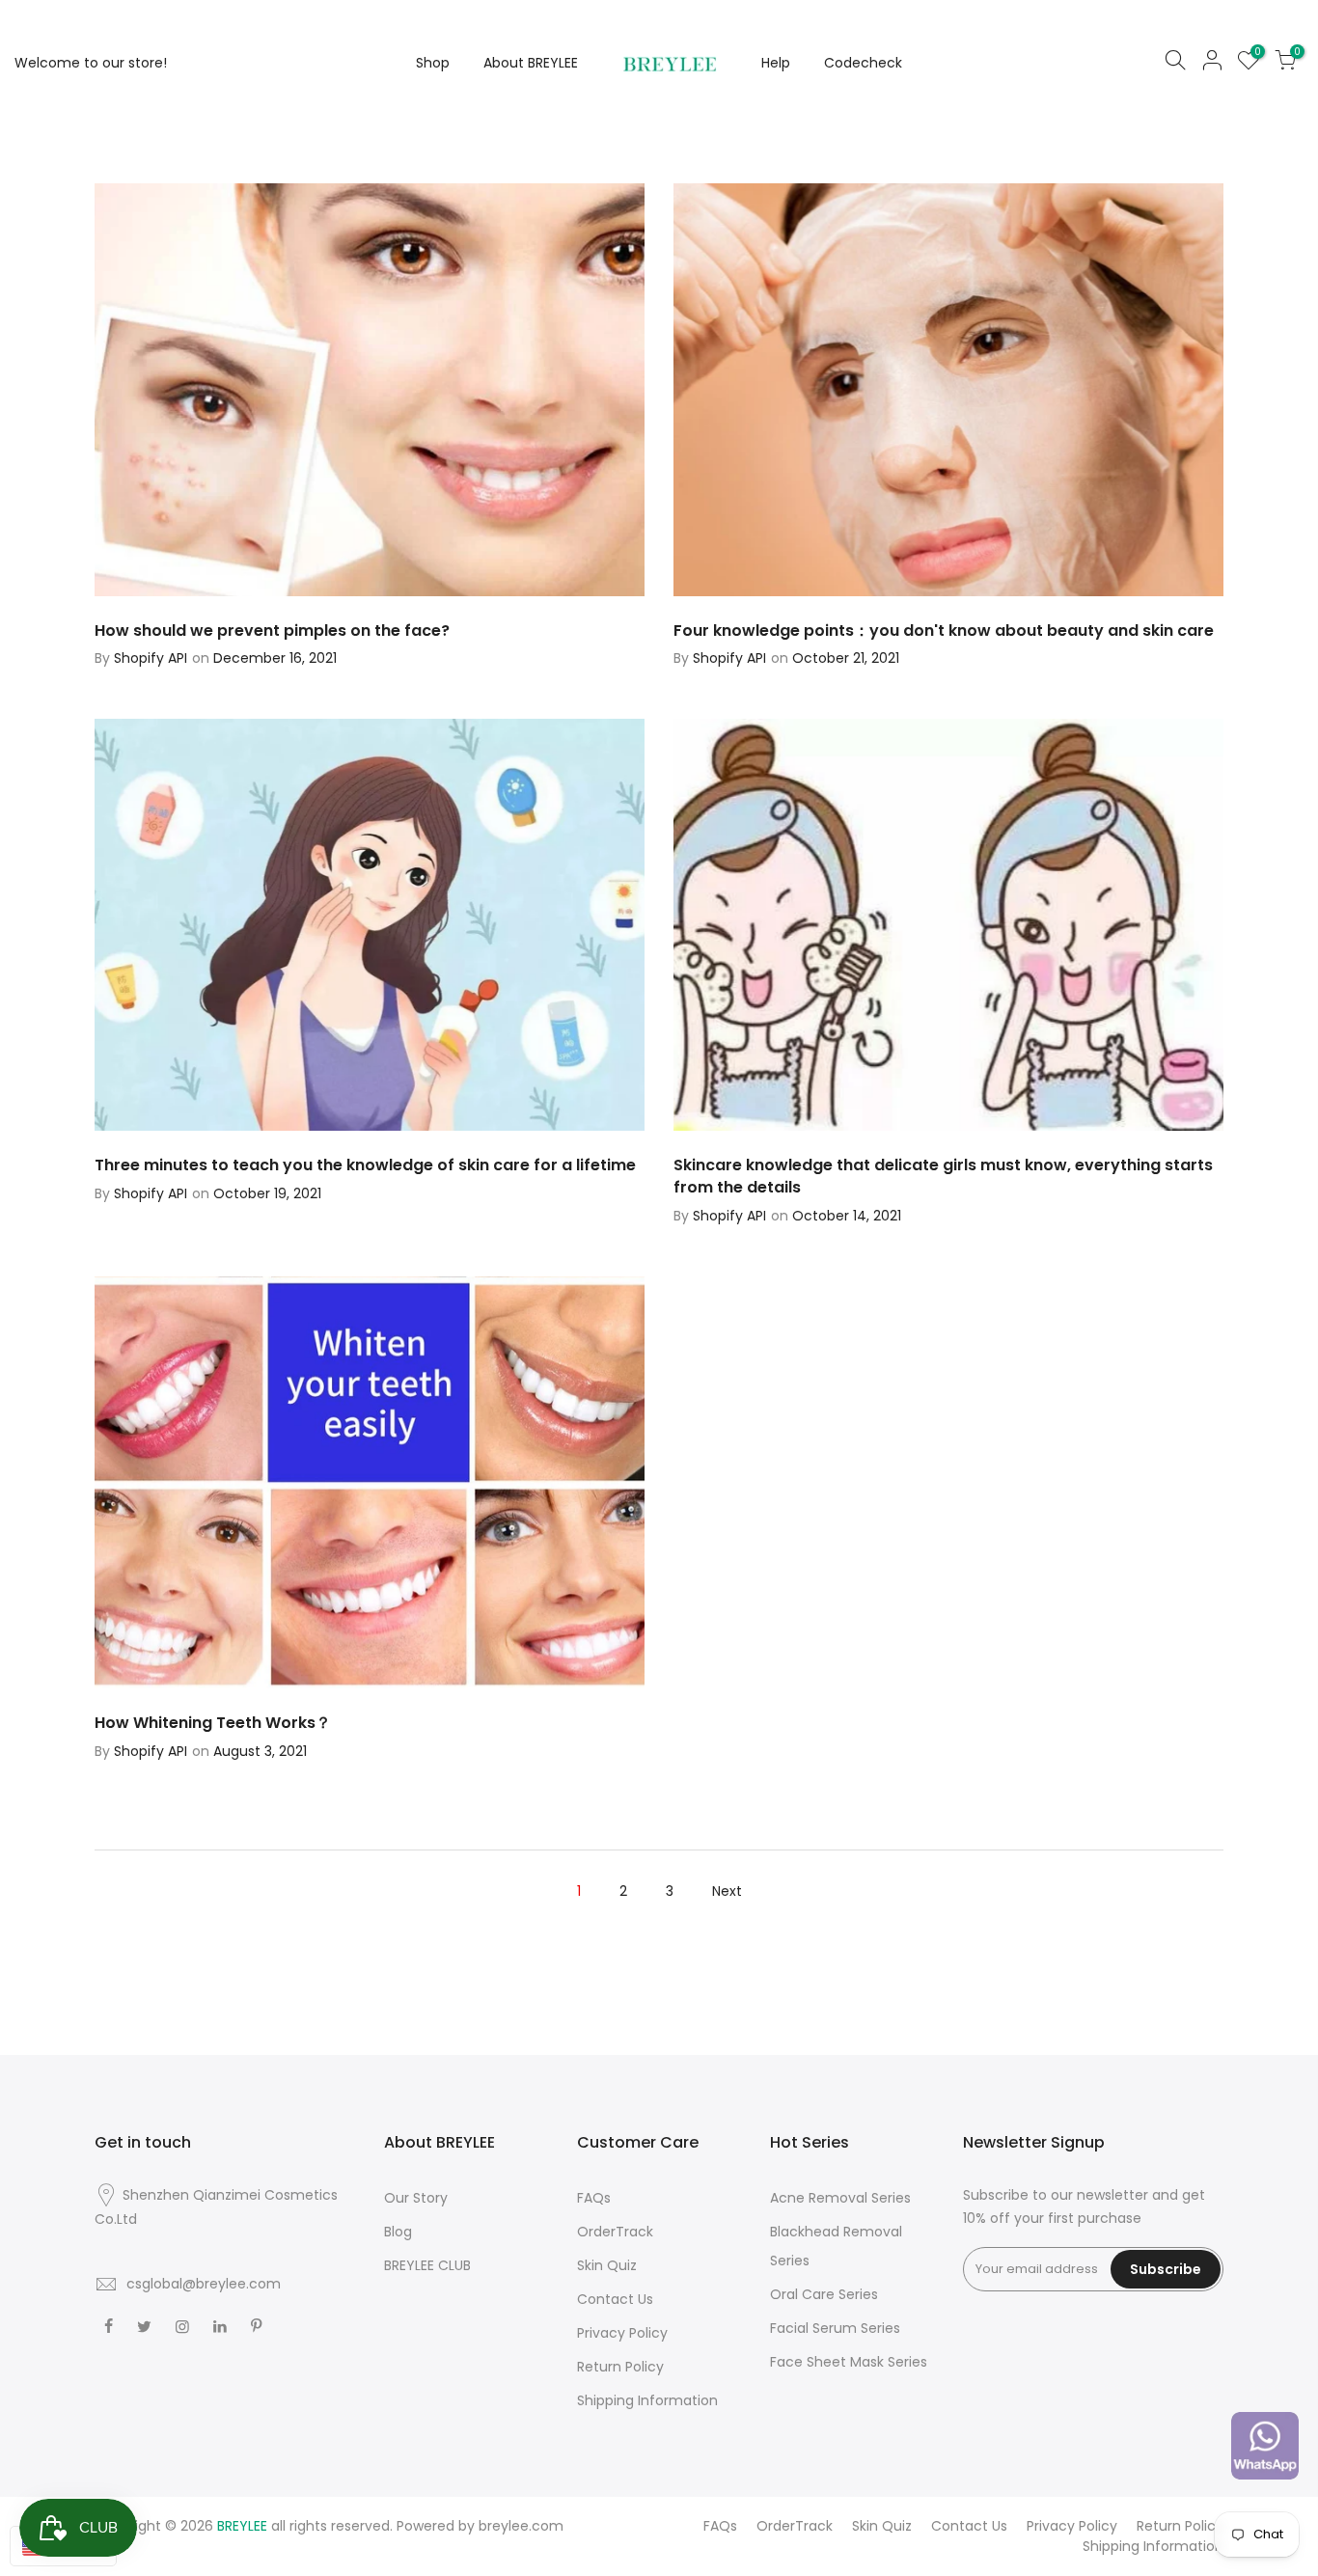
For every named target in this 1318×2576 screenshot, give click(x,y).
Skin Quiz (607, 2265)
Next (727, 1891)
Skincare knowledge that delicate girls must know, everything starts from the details (943, 1176)
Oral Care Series (824, 2294)
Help (776, 63)
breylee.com (521, 2526)
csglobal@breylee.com (204, 2284)
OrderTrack (615, 2232)
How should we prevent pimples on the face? (272, 630)
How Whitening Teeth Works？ (213, 1723)
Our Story (416, 2198)
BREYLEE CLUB (427, 2265)
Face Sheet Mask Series (849, 2362)
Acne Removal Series (840, 2198)
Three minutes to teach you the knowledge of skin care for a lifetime (365, 1165)
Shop (433, 63)
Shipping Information (647, 2400)
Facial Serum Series (835, 2328)
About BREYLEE (531, 63)
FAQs (594, 2198)
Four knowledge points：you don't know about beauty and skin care (944, 630)
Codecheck (863, 63)
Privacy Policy (622, 2333)
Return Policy (620, 2367)
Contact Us (615, 2299)
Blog (398, 2232)
